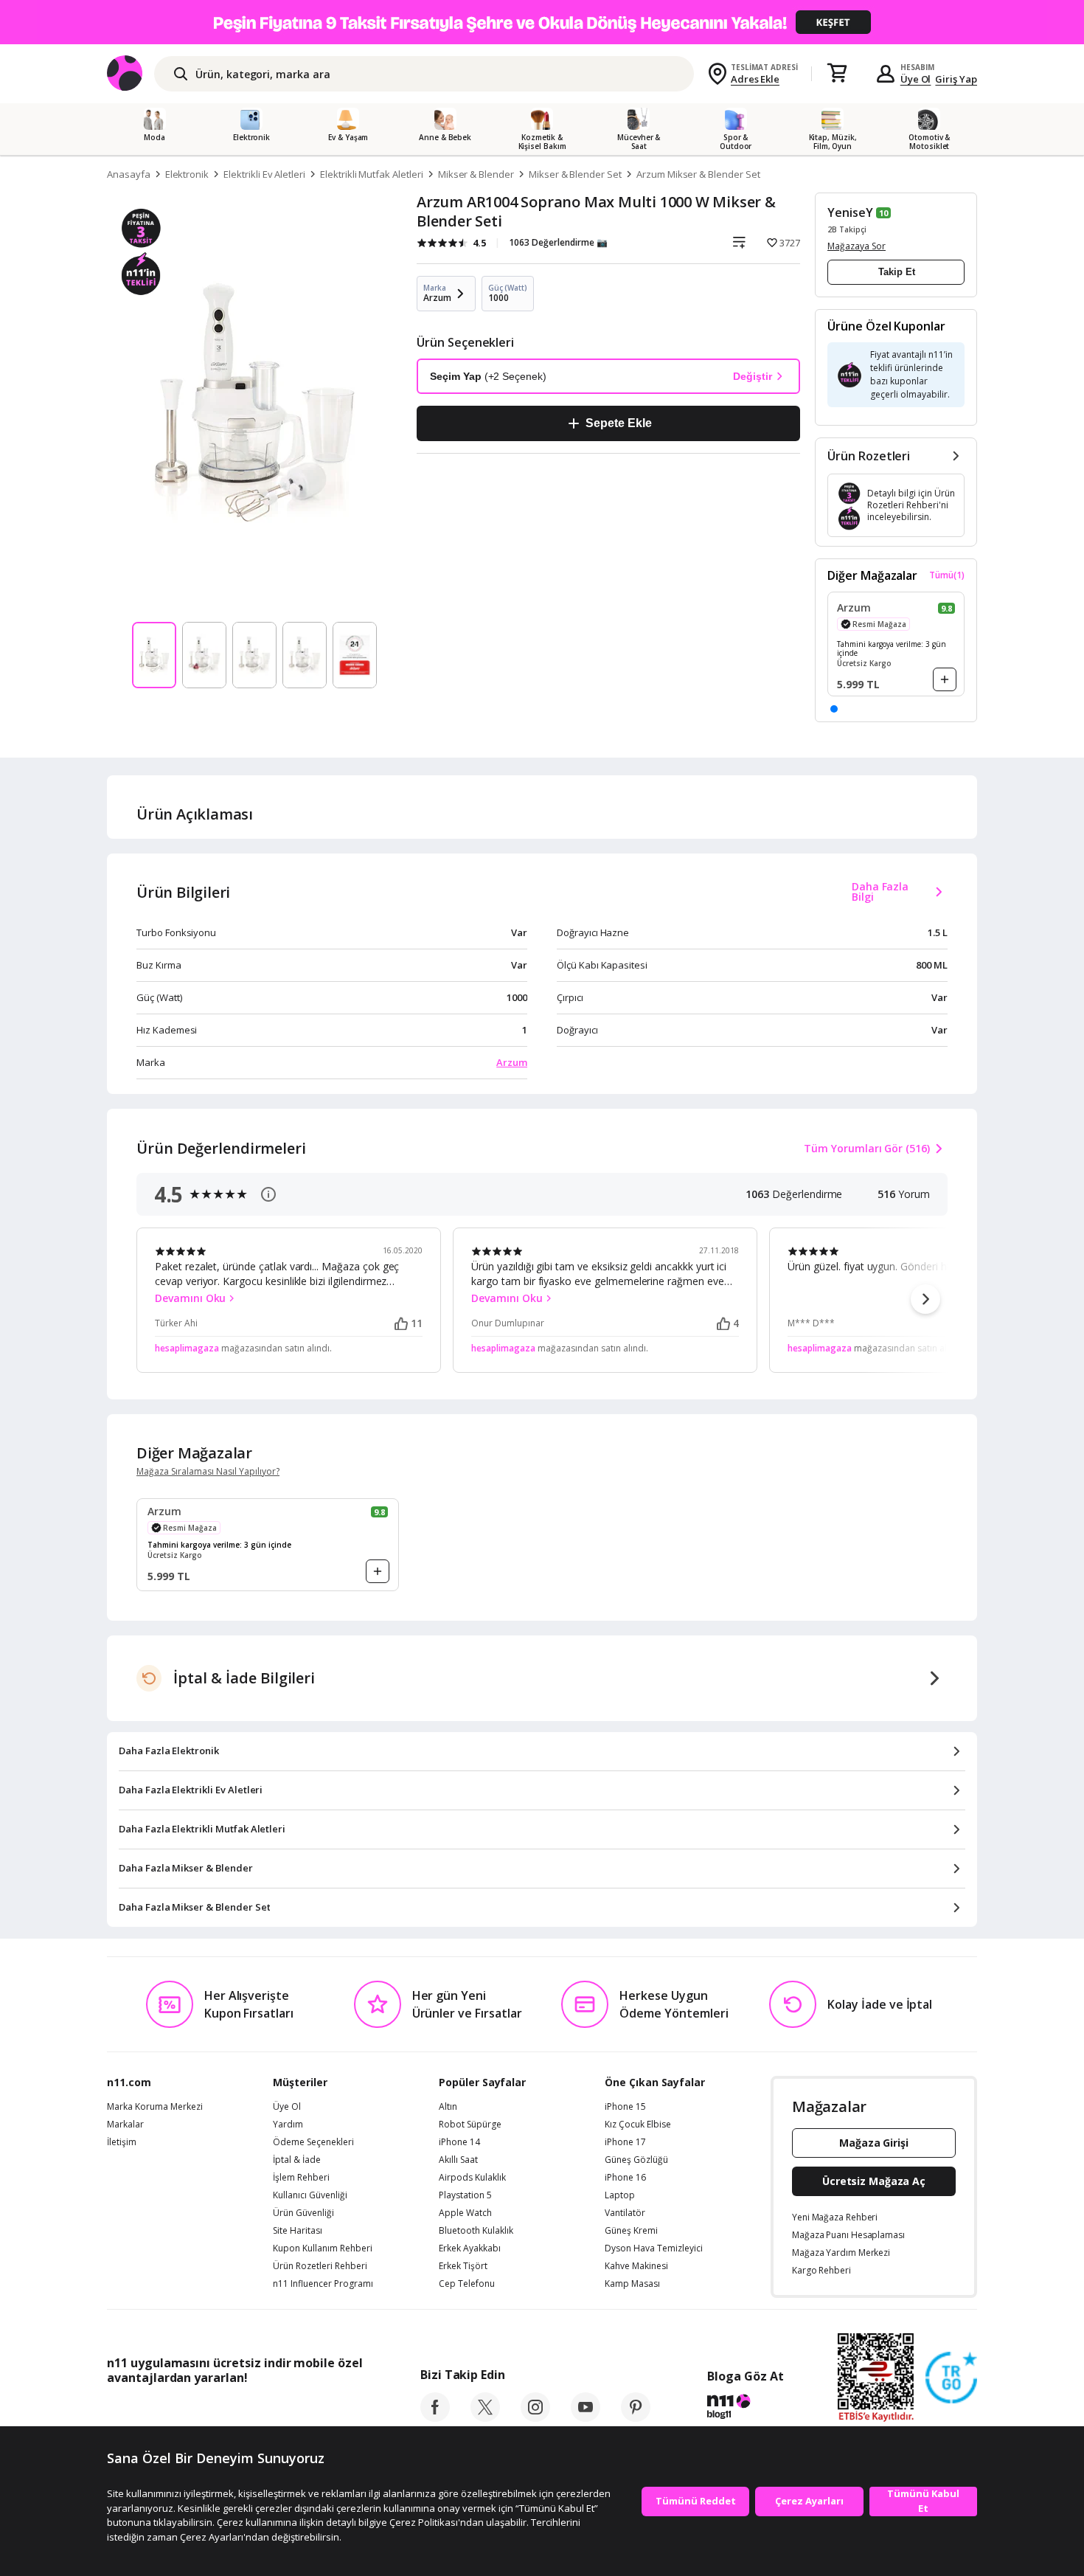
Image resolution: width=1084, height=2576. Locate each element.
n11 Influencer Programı (323, 2284)
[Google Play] (243, 2411)
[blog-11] (745, 2409)
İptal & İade (297, 2160)
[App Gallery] (329, 2411)
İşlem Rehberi (301, 2178)
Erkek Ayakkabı (470, 2248)
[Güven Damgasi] (951, 2378)
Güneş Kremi (631, 2231)
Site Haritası (298, 2231)
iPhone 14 (459, 2142)
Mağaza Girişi (874, 2143)
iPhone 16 (625, 2178)
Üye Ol (916, 79)
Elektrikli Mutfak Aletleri (372, 174)
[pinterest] (636, 2417)
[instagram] (535, 2417)
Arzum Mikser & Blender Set (698, 174)
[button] (834, 709)
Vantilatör (625, 2213)
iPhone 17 (625, 2142)
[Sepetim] (837, 74)
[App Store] (152, 2411)
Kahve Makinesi (636, 2266)
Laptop (620, 2195)
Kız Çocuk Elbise (638, 2125)
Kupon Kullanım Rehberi (323, 2248)
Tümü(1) (947, 575)
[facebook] (435, 2417)
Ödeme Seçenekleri (313, 2142)
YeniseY (850, 212)
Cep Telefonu (467, 2284)
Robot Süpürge (470, 2125)
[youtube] (586, 2417)
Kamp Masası (632, 2284)
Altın (448, 2107)
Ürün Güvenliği (303, 2213)
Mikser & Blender (476, 174)
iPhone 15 (625, 2107)
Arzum (512, 1062)
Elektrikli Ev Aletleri (264, 174)
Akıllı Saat (458, 2160)
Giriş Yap (956, 79)
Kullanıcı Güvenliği (310, 2195)
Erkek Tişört (463, 2266)
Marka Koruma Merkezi (155, 2107)
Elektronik (187, 174)
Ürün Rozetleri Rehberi (320, 2266)
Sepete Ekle (618, 423)
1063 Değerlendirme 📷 (558, 242)
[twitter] (485, 2417)
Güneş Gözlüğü (636, 2160)
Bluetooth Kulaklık (476, 2231)
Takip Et (897, 272)
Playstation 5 (465, 2195)
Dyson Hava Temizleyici (654, 2248)
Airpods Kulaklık (472, 2178)
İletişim (122, 2142)
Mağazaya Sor (857, 246)
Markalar (125, 2125)
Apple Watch (465, 2213)
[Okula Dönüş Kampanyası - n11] (542, 22)
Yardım (288, 2125)
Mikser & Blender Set (575, 174)
